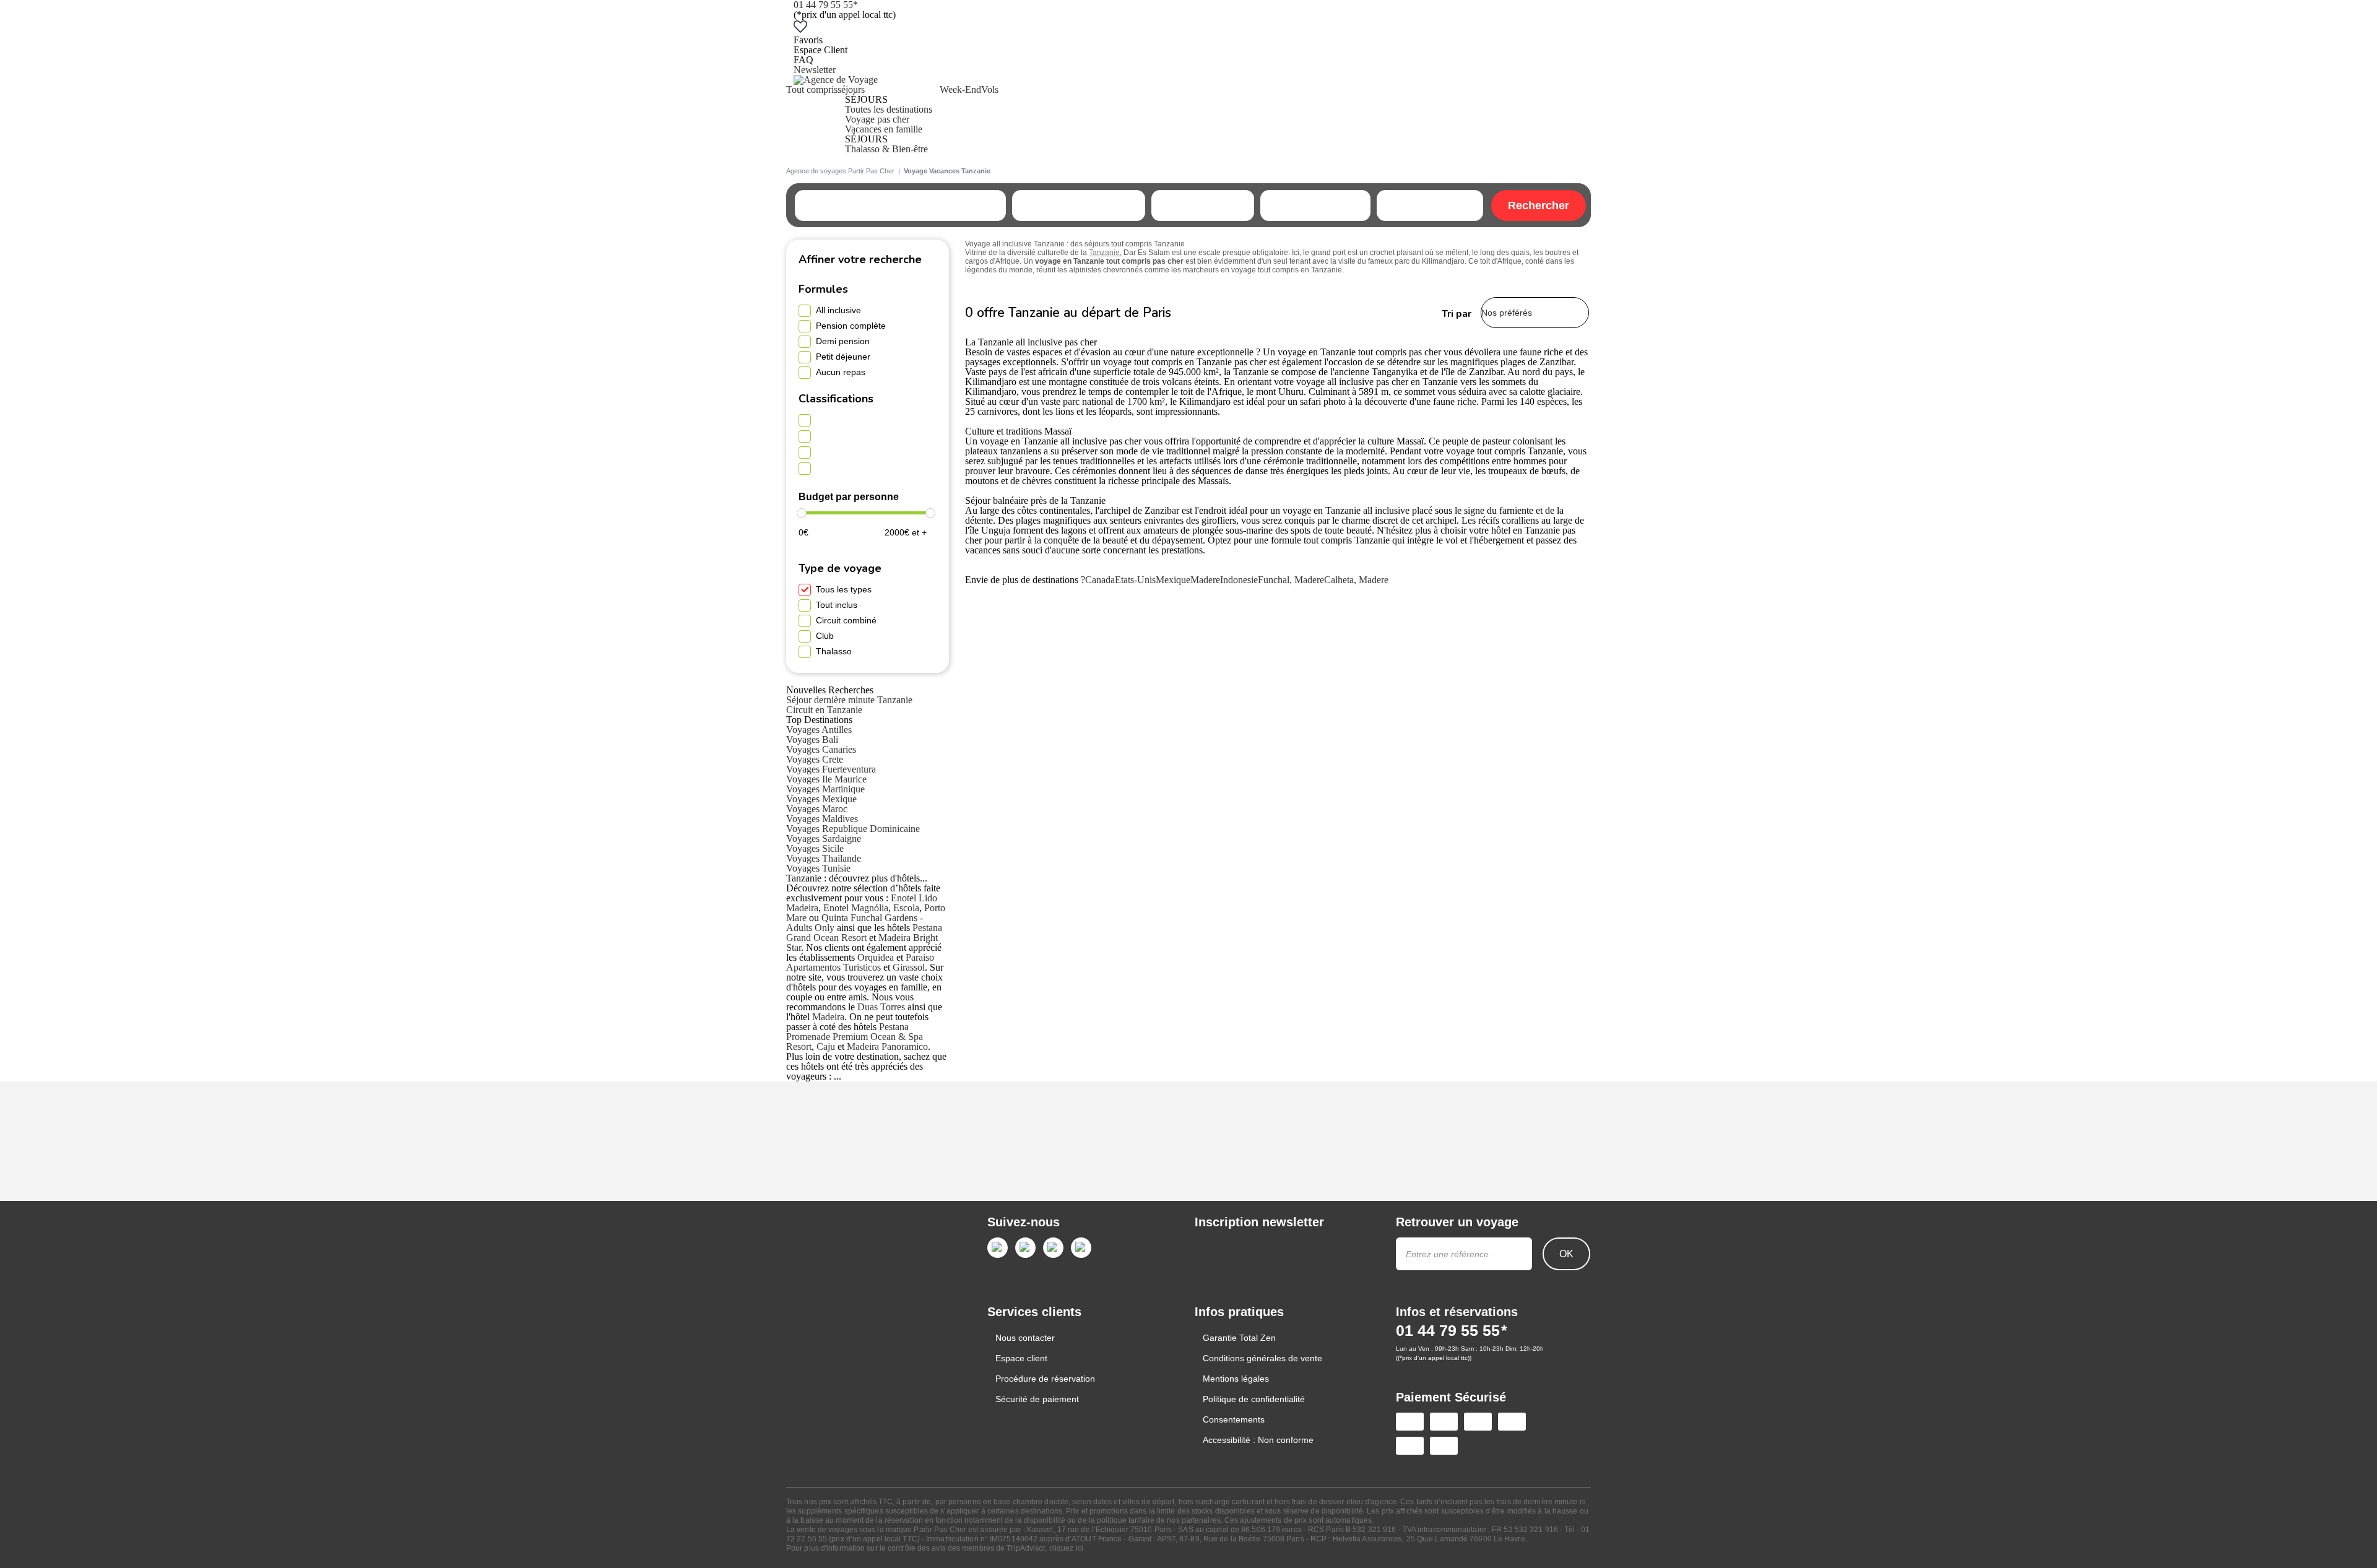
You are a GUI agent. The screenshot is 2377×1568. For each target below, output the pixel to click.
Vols (990, 89)
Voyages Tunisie (818, 868)
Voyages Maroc (817, 809)
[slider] (802, 513)
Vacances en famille (884, 129)
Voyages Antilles (819, 730)
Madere (1205, 580)
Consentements (1234, 1419)
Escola (906, 908)
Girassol (909, 967)
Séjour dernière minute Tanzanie (849, 700)
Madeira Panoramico (887, 1046)
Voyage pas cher (877, 119)
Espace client (1021, 1358)
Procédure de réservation (1045, 1379)
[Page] (998, 1248)
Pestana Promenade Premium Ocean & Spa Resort (855, 1037)
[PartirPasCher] (836, 80)
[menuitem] (812, 119)
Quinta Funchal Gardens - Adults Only (855, 923)
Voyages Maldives (822, 819)
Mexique (1173, 580)
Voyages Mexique (821, 799)
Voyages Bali (812, 739)
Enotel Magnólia (856, 908)
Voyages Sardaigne (824, 838)
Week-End (960, 89)
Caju (826, 1046)
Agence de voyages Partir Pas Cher (840, 171)
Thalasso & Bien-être (886, 149)
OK (1566, 1254)
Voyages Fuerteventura (831, 769)
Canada (1100, 580)
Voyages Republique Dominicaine (853, 829)
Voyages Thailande (824, 858)
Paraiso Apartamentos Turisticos (860, 962)
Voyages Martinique (825, 789)
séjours (851, 89)
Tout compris (812, 89)
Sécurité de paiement (1037, 1399)
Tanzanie (1104, 253)
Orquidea (876, 957)
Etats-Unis (1135, 580)
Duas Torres (881, 1007)
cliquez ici (1066, 1548)
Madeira (828, 1017)
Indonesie (1239, 580)
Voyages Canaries (821, 749)
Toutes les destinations (889, 109)
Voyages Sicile (815, 848)
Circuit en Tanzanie (824, 710)
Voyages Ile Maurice (826, 779)
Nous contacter (1025, 1338)
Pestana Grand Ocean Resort (864, 933)
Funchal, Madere (1291, 580)
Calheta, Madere (1356, 580)
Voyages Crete (815, 759)
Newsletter (815, 70)
